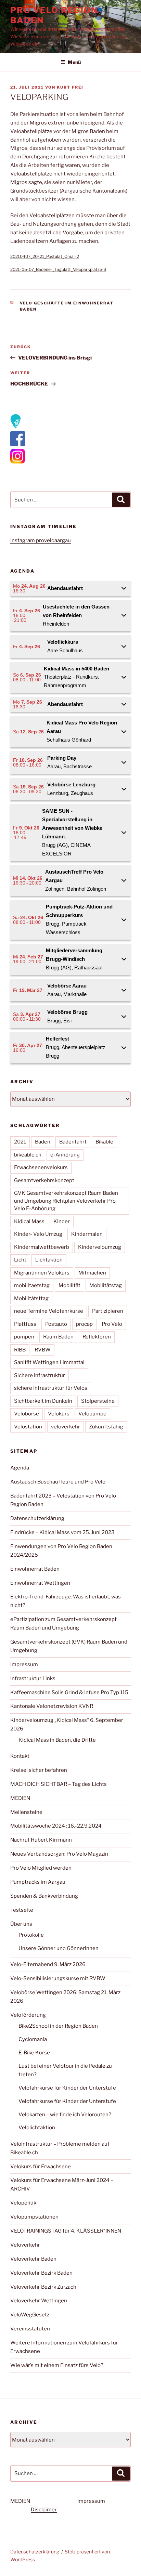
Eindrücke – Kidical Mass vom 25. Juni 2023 (62, 1532)
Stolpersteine (98, 1401)
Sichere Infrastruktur (40, 1375)
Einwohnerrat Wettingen (40, 1583)
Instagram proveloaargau (41, 540)
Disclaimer (44, 2510)
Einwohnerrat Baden (35, 1569)
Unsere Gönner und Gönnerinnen (59, 1948)
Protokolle (31, 1935)
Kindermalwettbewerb (42, 1247)
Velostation (28, 1427)
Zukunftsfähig (106, 1427)
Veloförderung (28, 2015)
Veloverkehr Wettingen (39, 2301)
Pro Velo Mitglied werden (41, 1868)
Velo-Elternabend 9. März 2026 (48, 1964)
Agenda (20, 1468)
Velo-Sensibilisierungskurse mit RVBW (58, 1978)
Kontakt (20, 1756)
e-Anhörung (65, 1155)
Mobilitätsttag (31, 1298)
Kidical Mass (29, 1221)
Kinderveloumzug (100, 1247)
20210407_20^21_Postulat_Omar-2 (45, 256)
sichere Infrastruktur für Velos (51, 1388)
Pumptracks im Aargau (38, 1882)
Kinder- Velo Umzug (38, 1234)
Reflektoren (97, 1337)
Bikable (104, 1142)
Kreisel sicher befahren (39, 1770)
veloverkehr (66, 1427)
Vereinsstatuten (30, 2329)
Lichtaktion (49, 1260)
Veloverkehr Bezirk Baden (41, 2273)
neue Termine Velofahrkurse (49, 1311)
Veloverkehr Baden (33, 2259)
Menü (74, 62)
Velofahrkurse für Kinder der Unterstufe (67, 2088)
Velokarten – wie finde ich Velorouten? (65, 2115)
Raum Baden (58, 1337)
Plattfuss (25, 1324)
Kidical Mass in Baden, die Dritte (57, 1740)
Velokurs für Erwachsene (41, 2167)
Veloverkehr (25, 2245)
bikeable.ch (28, 1155)
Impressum (24, 1664)
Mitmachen (92, 1273)
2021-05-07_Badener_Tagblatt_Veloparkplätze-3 (58, 269)
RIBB (20, 1350)
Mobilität (69, 1285)
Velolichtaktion (37, 2128)
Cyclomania (33, 2039)
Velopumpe (92, 1414)
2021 (20, 1142)
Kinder (62, 1221)
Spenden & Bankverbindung (44, 1896)
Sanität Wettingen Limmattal (49, 1362)
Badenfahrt (73, 1142)
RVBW (43, 1350)
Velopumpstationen (34, 2217)
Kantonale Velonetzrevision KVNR (52, 1706)
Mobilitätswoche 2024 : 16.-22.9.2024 (56, 1826)
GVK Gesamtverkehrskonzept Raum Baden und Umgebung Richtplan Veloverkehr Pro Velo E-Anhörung (66, 1201)
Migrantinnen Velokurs (42, 1273)
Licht (20, 1260)
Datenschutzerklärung (37, 1518)
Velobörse (27, 1414)
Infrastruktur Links (33, 1678)
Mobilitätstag (106, 1285)
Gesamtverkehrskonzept (44, 1180)
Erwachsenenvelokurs (41, 1167)
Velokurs (59, 1414)
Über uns (21, 1924)
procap (84, 1324)
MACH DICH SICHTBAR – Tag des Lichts (59, 1784)
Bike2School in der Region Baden (58, 2026)
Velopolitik (23, 2203)
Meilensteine (26, 1812)
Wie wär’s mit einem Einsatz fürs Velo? (57, 2365)
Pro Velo (112, 1324)
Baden (43, 1142)
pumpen (24, 1337)
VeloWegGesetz (30, 2315)
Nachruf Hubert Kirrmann (41, 1840)
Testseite (22, 1910)
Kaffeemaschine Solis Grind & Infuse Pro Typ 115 (69, 1692)
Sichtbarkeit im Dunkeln (43, 1401)
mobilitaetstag (32, 1285)
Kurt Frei (70, 87)
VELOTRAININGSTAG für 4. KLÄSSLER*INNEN (66, 2231)
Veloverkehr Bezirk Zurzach (43, 2287)
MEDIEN (20, 1798)
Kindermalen (87, 1234)
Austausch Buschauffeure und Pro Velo (58, 1482)
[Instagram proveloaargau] (16, 427)
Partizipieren (108, 1311)
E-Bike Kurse (34, 2053)
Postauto (56, 1324)
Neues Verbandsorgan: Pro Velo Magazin (59, 1854)
